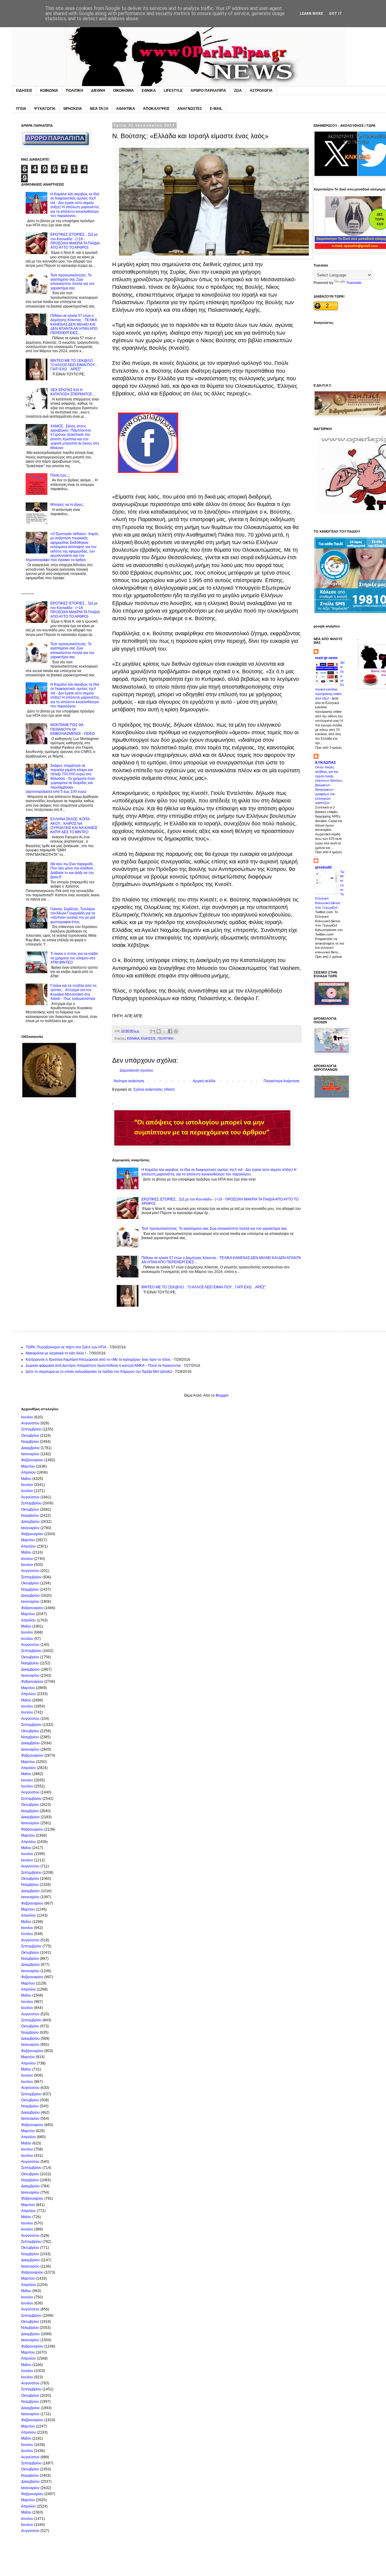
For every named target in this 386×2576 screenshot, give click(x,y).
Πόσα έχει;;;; (60, 475)
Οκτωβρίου (30, 1436)
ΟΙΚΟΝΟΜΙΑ (123, 91)
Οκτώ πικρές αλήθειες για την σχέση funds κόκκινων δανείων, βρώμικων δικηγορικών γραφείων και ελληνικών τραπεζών (329, 785)
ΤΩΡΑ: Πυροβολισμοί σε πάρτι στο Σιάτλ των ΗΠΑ (66, 1347)
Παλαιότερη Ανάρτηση (282, 1081)
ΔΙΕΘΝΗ (98, 91)
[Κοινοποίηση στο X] (164, 1031)
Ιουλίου (27, 1417)
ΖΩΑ (238, 91)
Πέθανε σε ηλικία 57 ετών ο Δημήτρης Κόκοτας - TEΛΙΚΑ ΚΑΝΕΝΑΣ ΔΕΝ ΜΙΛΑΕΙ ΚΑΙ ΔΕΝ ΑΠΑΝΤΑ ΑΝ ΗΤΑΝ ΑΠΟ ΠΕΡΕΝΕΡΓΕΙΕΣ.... (74, 324)
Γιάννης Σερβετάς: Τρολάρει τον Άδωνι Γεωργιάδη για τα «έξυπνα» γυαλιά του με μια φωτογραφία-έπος (73, 915)
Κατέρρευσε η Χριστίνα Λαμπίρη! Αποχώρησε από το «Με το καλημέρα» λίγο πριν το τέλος (98, 1360)
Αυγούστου (30, 1423)
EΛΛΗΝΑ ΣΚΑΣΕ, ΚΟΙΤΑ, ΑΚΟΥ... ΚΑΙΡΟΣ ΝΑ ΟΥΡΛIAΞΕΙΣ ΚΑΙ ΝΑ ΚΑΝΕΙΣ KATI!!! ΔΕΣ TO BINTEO (74, 826)
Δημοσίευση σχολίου (136, 1070)
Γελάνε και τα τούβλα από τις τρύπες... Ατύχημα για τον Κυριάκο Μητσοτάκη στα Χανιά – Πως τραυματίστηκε (74, 992)
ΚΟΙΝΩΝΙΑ (49, 91)
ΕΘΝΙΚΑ (149, 91)
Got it (335, 14)
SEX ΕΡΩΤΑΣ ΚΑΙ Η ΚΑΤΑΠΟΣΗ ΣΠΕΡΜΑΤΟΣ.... (73, 392)
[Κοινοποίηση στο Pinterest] (176, 1031)
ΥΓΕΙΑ (21, 109)
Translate (354, 283)
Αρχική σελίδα (204, 1081)
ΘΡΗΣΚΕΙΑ (73, 109)
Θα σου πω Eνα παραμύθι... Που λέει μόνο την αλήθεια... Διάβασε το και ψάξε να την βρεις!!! (73, 870)
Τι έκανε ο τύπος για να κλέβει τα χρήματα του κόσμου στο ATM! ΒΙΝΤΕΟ (74, 958)
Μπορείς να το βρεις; (67, 505)
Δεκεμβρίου (30, 1448)
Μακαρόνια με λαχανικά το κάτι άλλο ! (56, 1353)
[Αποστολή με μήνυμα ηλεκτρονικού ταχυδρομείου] (153, 1031)
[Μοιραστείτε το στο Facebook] (170, 1031)
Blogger (222, 1395)
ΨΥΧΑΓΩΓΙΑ (45, 109)
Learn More (311, 14)
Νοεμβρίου (30, 1442)
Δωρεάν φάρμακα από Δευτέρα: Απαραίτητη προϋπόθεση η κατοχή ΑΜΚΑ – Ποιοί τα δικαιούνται (103, 1366)
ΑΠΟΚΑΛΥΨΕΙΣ (156, 109)
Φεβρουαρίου (32, 1460)
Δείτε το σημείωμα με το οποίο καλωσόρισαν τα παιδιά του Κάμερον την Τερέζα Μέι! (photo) (99, 1372)
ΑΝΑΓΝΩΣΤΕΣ (190, 109)
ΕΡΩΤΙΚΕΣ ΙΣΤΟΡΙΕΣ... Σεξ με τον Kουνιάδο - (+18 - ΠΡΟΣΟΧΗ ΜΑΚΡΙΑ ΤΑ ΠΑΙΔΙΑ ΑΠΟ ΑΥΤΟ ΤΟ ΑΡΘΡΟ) (75, 241)
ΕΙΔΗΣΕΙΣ (24, 91)
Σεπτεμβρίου (31, 1429)
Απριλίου (28, 1472)
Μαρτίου (28, 1466)
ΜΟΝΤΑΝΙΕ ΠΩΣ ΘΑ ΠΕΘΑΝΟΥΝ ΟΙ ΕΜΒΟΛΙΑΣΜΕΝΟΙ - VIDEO (73, 729)
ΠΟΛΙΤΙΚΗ (75, 91)
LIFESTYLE (173, 91)
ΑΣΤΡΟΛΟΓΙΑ (261, 91)
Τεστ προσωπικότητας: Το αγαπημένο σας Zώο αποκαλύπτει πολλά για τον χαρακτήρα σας (214, 1229)
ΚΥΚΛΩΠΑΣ (326, 763)
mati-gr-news (326, 658)
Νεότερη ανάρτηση (129, 1081)
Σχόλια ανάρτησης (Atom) (154, 1089)
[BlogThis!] (159, 1031)
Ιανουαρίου (30, 1454)
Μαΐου (26, 1479)
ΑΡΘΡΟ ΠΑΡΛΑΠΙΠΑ (208, 91)
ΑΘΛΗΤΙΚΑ (126, 109)
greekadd (323, 867)
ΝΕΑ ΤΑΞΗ (99, 109)
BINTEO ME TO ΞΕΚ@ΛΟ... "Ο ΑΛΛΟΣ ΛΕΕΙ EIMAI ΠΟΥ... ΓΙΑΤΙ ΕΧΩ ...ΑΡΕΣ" (204, 1287)
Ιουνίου (27, 1485)
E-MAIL (216, 109)
